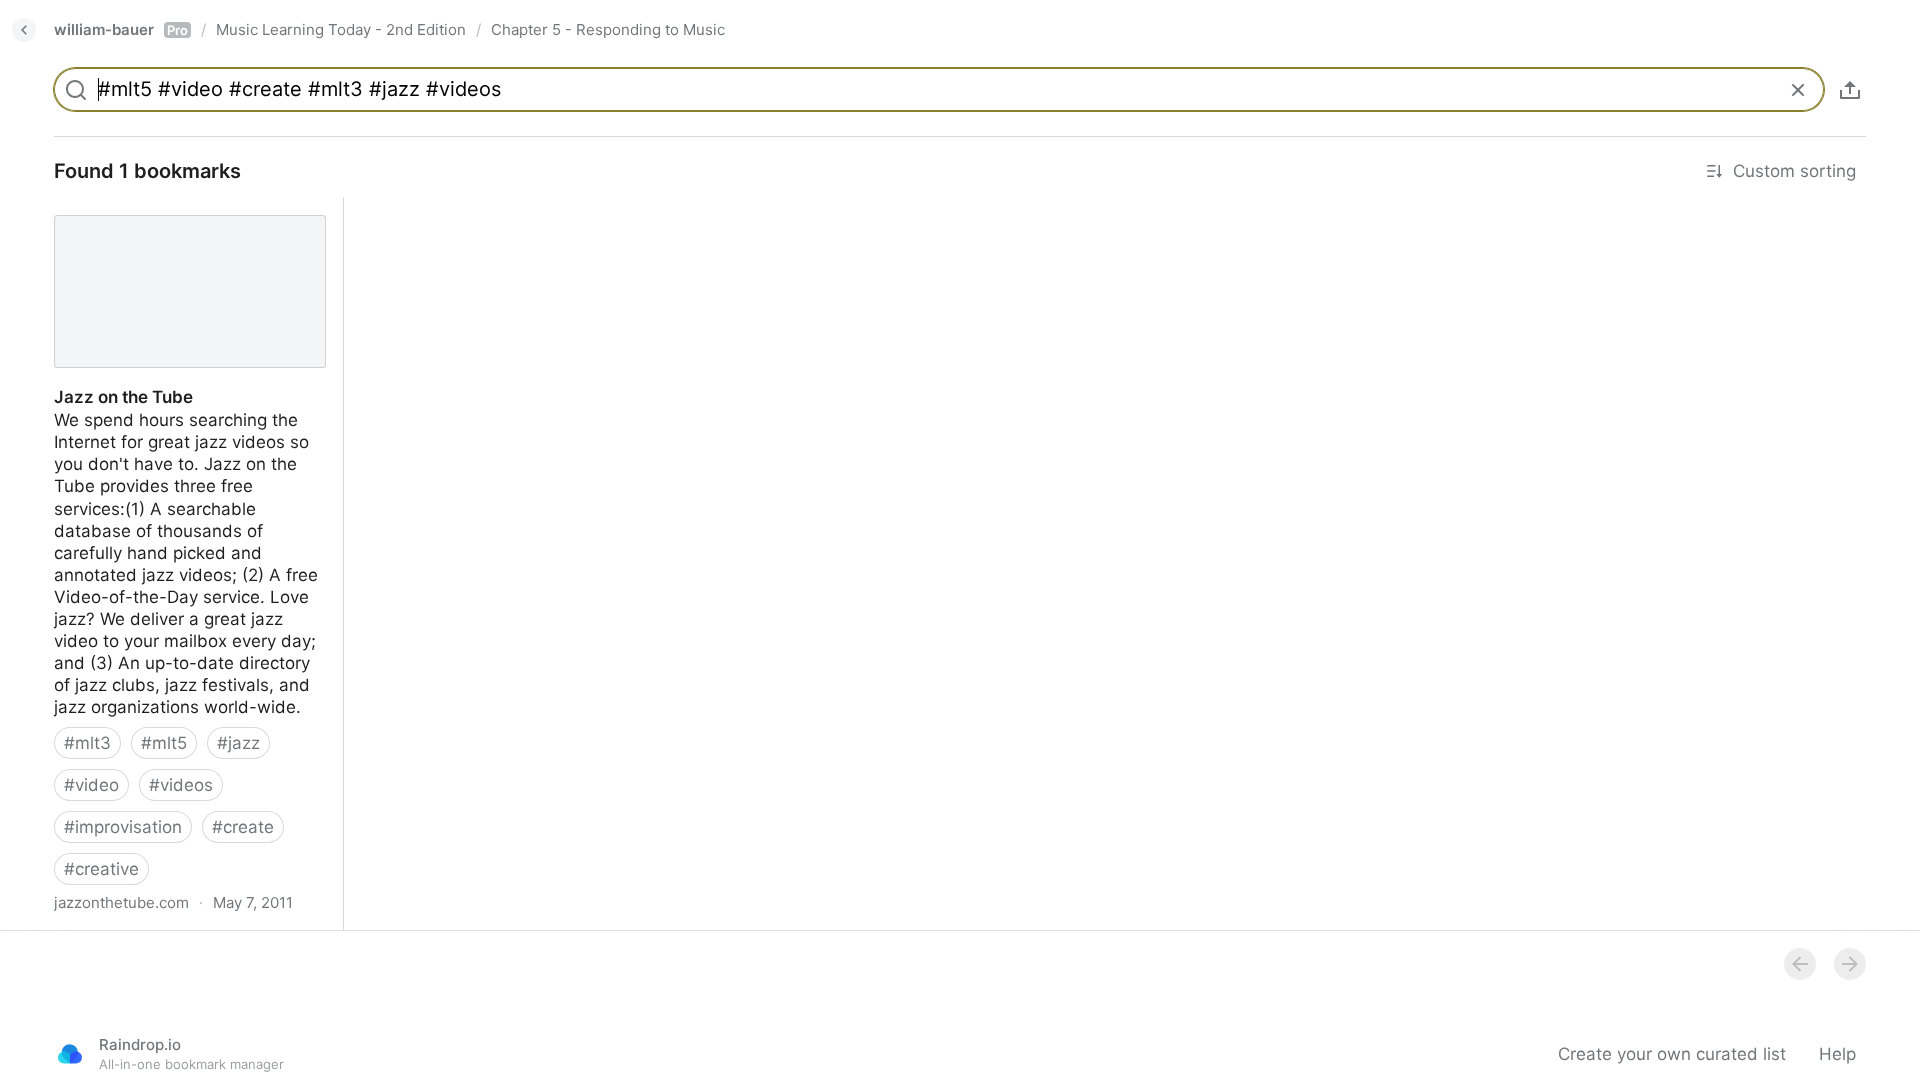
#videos (181, 785)
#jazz (238, 743)
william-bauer (121, 29)
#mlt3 (87, 743)
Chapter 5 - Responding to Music (608, 29)
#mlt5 (164, 743)
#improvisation (123, 827)
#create (243, 827)
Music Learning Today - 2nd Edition (341, 29)
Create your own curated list (1672, 1054)
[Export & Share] (1850, 90)
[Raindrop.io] (70, 1054)
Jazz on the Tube (105, 208)
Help (1837, 1054)
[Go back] (24, 30)
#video (91, 785)
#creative (101, 869)
